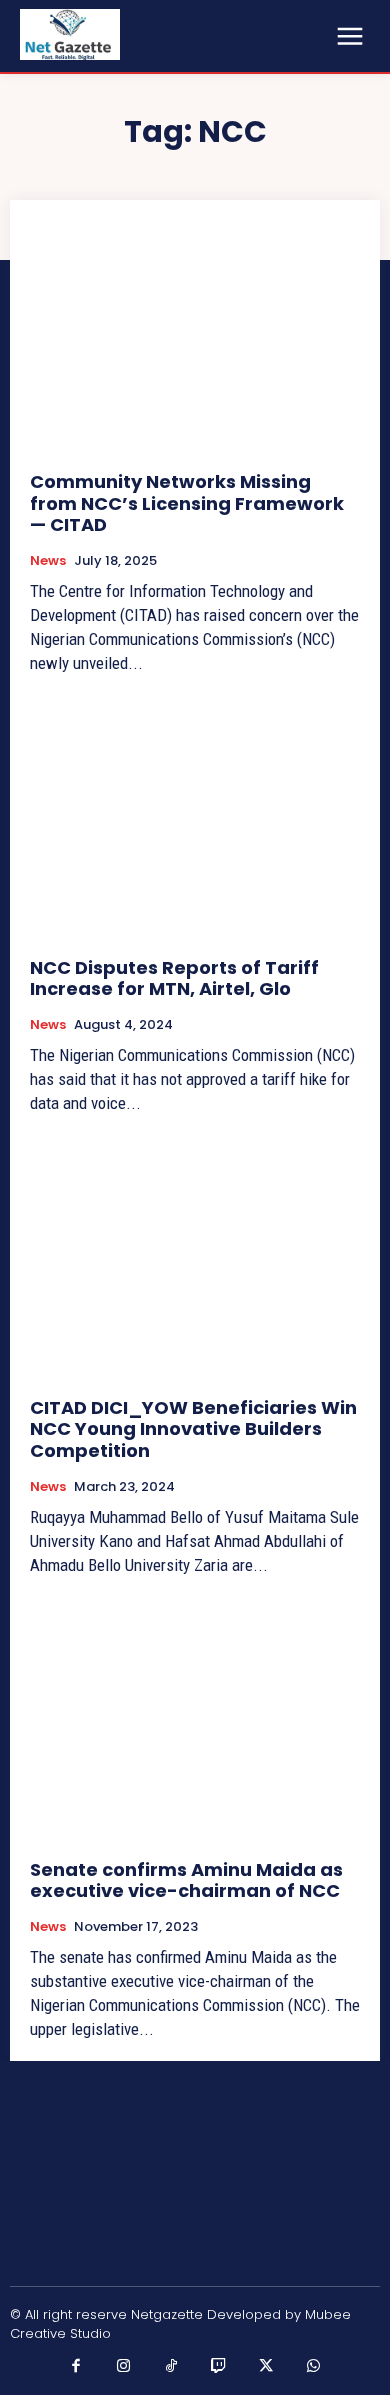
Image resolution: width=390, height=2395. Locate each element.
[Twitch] (219, 2367)
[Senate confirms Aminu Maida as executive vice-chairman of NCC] (195, 1723)
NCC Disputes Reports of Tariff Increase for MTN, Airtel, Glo (174, 978)
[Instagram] (124, 2367)
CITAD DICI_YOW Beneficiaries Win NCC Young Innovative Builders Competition (193, 1429)
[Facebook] (77, 2367)
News (48, 561)
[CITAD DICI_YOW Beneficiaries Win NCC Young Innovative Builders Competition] (195, 1261)
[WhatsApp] (314, 2367)
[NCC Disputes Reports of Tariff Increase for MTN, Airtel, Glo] (195, 821)
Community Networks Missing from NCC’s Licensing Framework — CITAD (187, 503)
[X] (267, 2367)
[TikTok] (172, 2367)
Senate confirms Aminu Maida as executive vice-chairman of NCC (186, 1880)
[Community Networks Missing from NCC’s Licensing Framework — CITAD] (195, 335)
